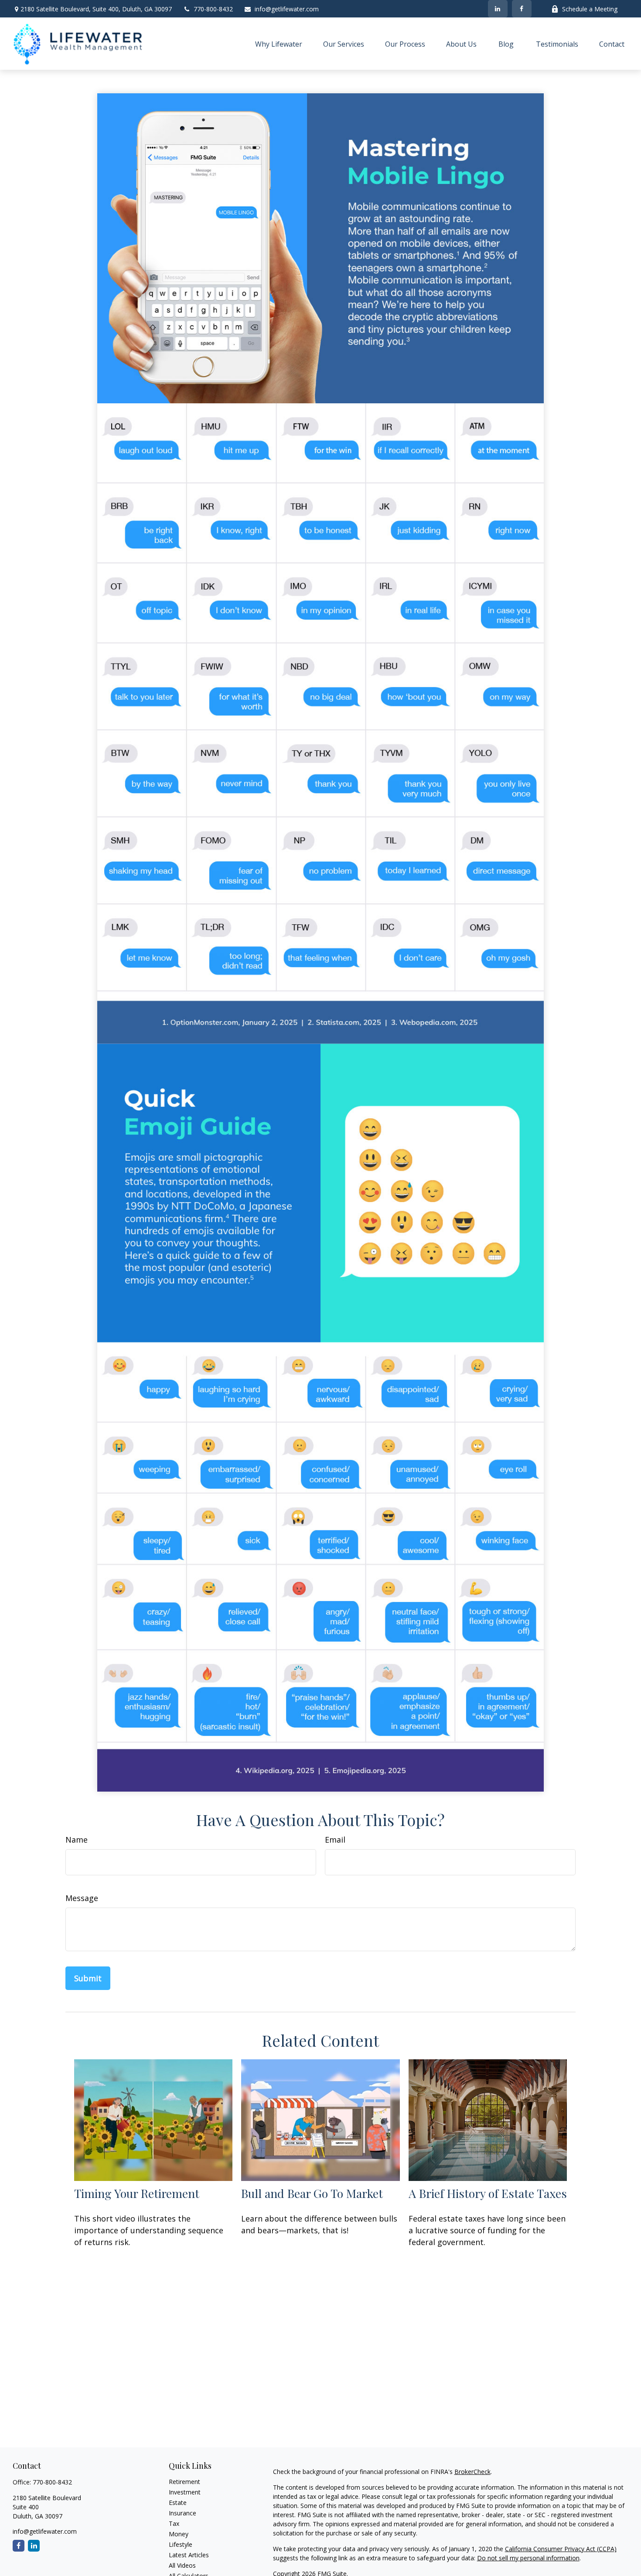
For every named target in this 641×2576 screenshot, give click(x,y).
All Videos (182, 2565)
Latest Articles (189, 2555)
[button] (279, 44)
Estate (178, 2503)
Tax (174, 2523)
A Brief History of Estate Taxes (488, 2193)
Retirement (184, 2482)
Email (335, 1840)
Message (82, 1898)
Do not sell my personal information (528, 2558)
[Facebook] (522, 9)
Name (77, 1840)
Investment (185, 2492)
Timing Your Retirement (137, 2193)
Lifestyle (181, 2544)
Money (179, 2534)
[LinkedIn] (498, 9)
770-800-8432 (213, 9)
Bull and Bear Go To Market (312, 2193)
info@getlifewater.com (287, 9)
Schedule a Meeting (590, 9)
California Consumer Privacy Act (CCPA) (561, 2549)
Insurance (182, 2513)
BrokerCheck (472, 2472)
